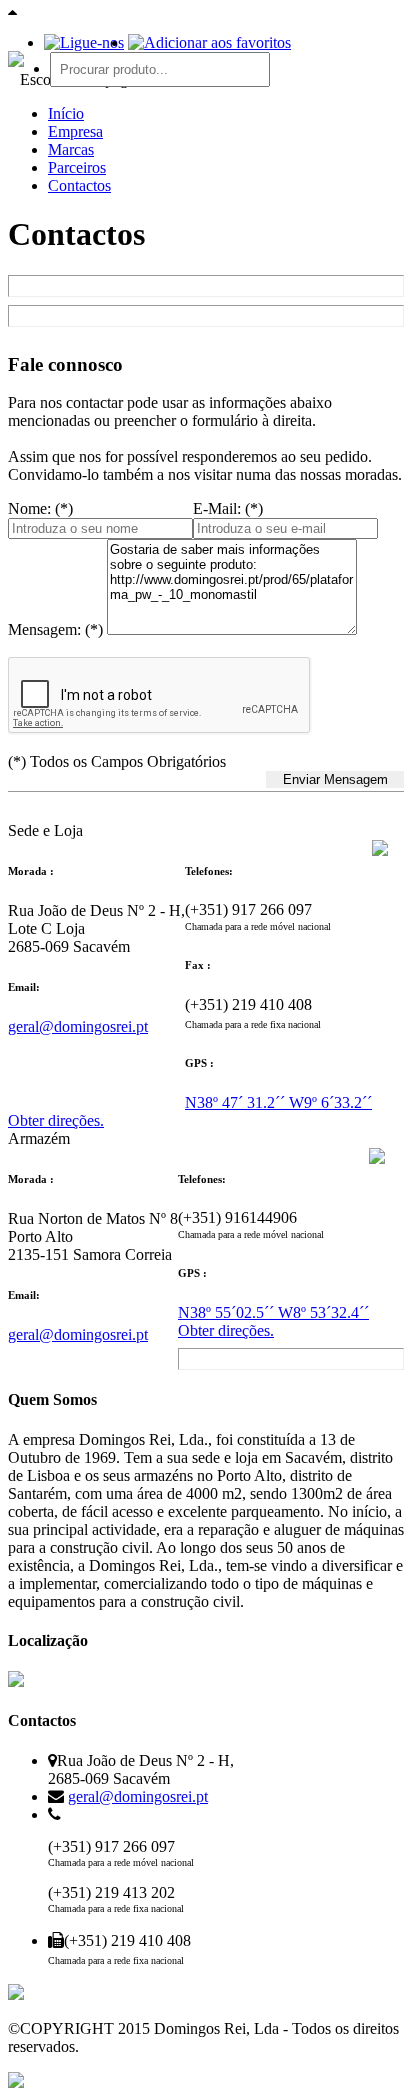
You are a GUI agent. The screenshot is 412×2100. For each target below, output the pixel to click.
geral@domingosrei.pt (78, 1026)
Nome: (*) (40, 508)
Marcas (71, 149)
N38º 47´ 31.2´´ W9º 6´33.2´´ (278, 1102)
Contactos (79, 185)
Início (66, 113)
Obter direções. (56, 1120)
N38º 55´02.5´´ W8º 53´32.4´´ (273, 1312)
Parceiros (77, 167)
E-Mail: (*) (228, 508)
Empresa (75, 131)
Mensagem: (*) (55, 629)
